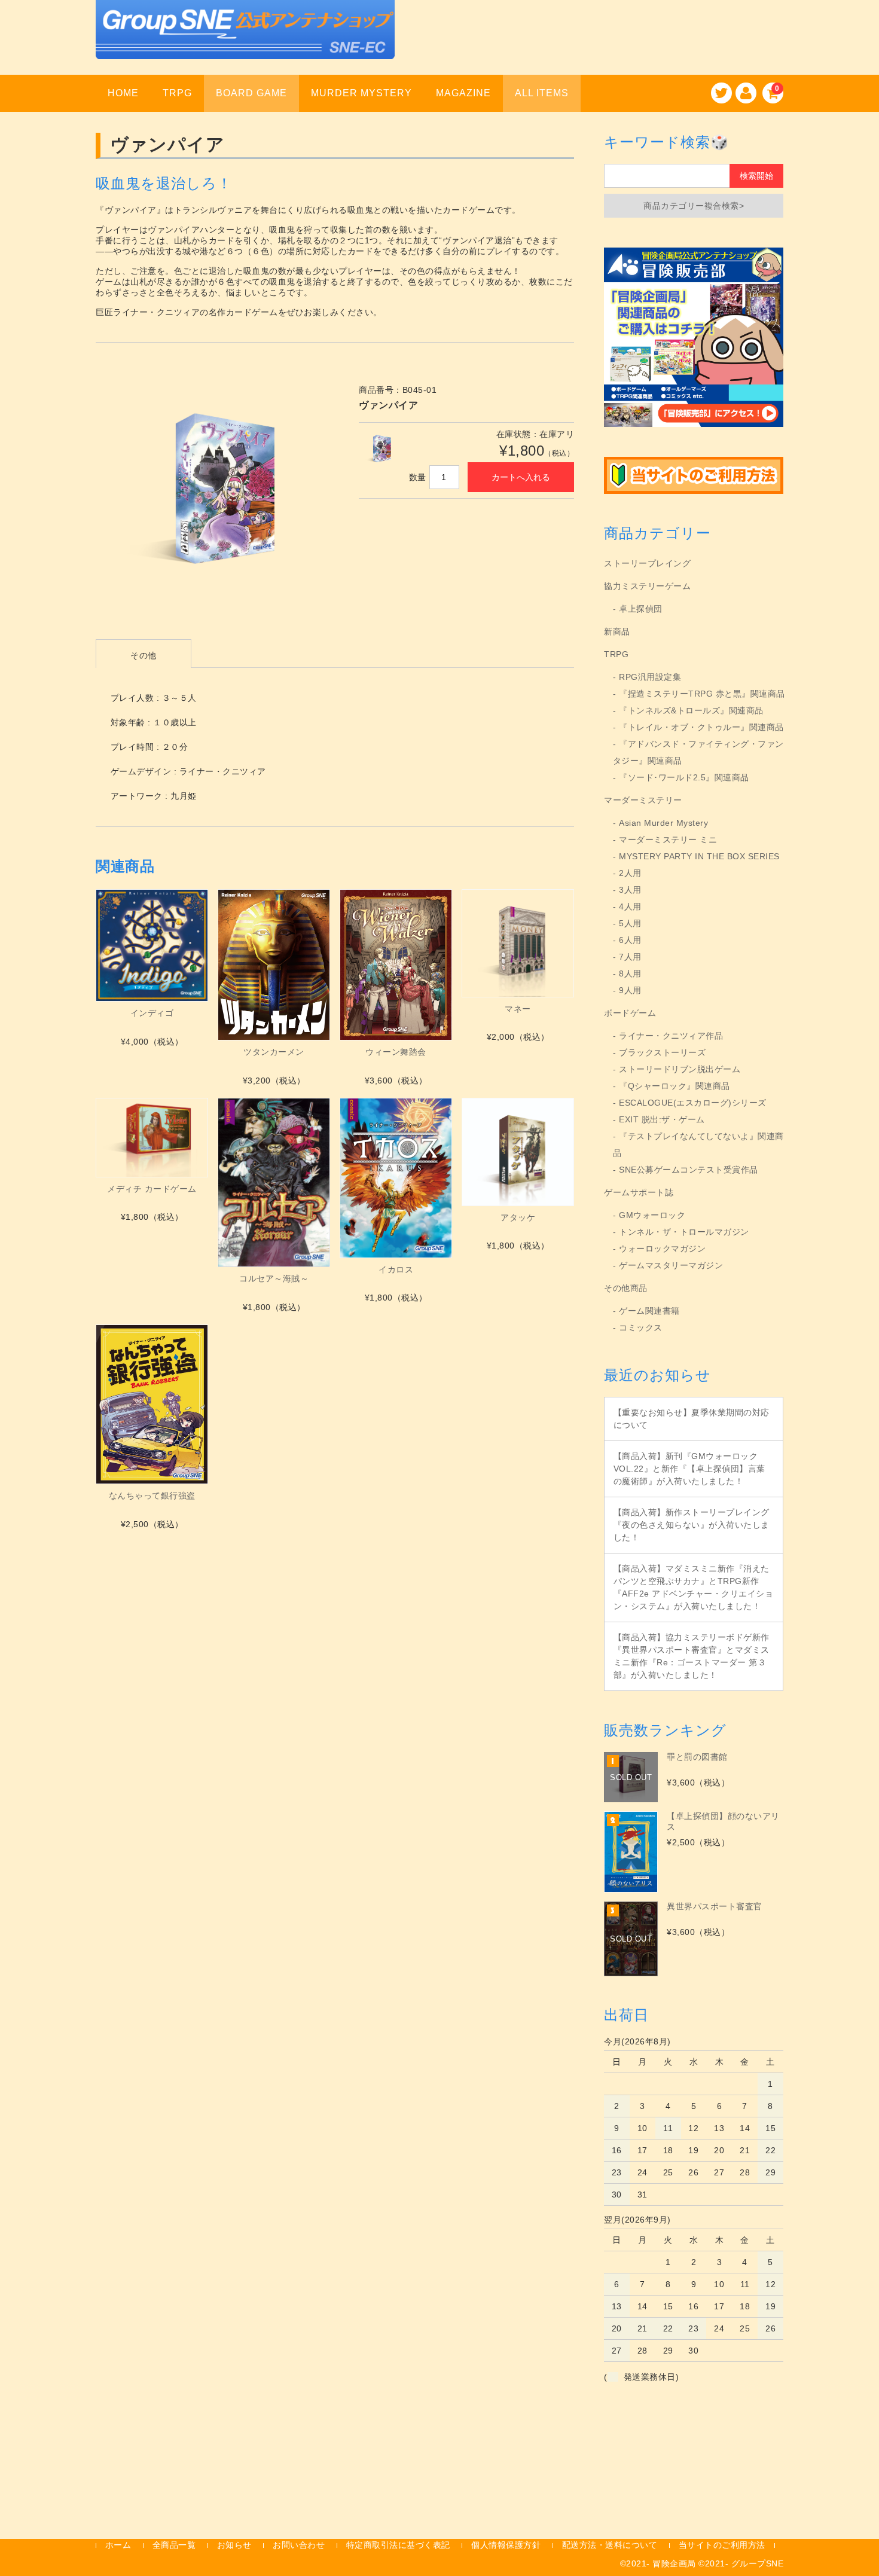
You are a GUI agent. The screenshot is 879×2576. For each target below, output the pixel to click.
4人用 (630, 907)
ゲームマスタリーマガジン (671, 1265)
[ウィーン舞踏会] (396, 965)
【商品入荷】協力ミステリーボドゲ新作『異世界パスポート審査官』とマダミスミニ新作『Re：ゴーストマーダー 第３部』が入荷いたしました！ (692, 1656)
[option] (215, 493)
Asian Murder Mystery (663, 823)
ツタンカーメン (274, 1052)
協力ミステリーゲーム (647, 586)
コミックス (641, 1327)
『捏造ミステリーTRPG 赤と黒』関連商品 (702, 694)
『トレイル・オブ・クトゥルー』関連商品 (701, 727)
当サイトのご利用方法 (722, 2545)
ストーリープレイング (647, 563)
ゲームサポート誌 (639, 1192)
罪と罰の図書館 (697, 1757)
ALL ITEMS (542, 93)
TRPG (177, 93)
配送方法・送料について (610, 2545)
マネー (518, 1009)
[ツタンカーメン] (274, 965)
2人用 (630, 873)
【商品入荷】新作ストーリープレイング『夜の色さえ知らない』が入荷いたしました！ (692, 1525)
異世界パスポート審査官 (715, 1906)
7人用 (630, 957)
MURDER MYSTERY (361, 93)
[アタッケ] (518, 1152)
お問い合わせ (299, 2545)
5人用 (630, 923)
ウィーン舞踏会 (396, 1052)
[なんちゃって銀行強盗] (152, 1405)
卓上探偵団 (641, 609)
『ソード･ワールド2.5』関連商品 (684, 777)
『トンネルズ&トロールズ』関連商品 (691, 710)
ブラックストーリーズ (662, 1052)
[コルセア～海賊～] (274, 1182)
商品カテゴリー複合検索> (694, 206)
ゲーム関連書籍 (649, 1311)
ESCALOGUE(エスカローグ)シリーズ (693, 1103)
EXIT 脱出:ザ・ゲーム (662, 1119)
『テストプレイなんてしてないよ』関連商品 (698, 1144)
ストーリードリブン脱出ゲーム (680, 1069)
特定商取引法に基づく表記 (398, 2545)
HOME (123, 93)
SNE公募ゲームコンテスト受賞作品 (689, 1170)
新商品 (617, 631)
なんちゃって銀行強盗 (152, 1495)
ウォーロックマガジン (662, 1249)
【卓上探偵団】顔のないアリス (723, 1821)
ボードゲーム (630, 1013)
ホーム (118, 2545)
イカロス (396, 1269)
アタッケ (518, 1217)
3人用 (630, 890)
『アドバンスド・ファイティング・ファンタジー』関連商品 (698, 752)
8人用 (630, 973)
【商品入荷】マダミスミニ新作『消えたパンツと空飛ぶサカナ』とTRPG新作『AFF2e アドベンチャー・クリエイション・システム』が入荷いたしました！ (694, 1587)
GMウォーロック (652, 1215)
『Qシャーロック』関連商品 (674, 1086)
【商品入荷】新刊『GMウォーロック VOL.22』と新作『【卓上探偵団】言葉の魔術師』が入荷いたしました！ (689, 1469)
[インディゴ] (152, 945)
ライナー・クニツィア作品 (671, 1036)
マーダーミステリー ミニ (668, 840)
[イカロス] (396, 1178)
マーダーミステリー (643, 800)
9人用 (630, 990)
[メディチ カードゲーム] (152, 1138)
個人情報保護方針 (506, 2545)
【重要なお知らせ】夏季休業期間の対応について (692, 1419)
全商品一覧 (174, 2545)
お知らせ (234, 2545)
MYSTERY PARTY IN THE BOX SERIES (699, 856)
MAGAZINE (463, 93)
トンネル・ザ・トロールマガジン (684, 1232)
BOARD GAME (251, 93)
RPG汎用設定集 (650, 677)
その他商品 (626, 1288)
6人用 (630, 940)
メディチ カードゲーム (152, 1189)
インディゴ (152, 1013)
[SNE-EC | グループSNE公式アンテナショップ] (245, 44)
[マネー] (518, 943)
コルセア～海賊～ (274, 1278)
